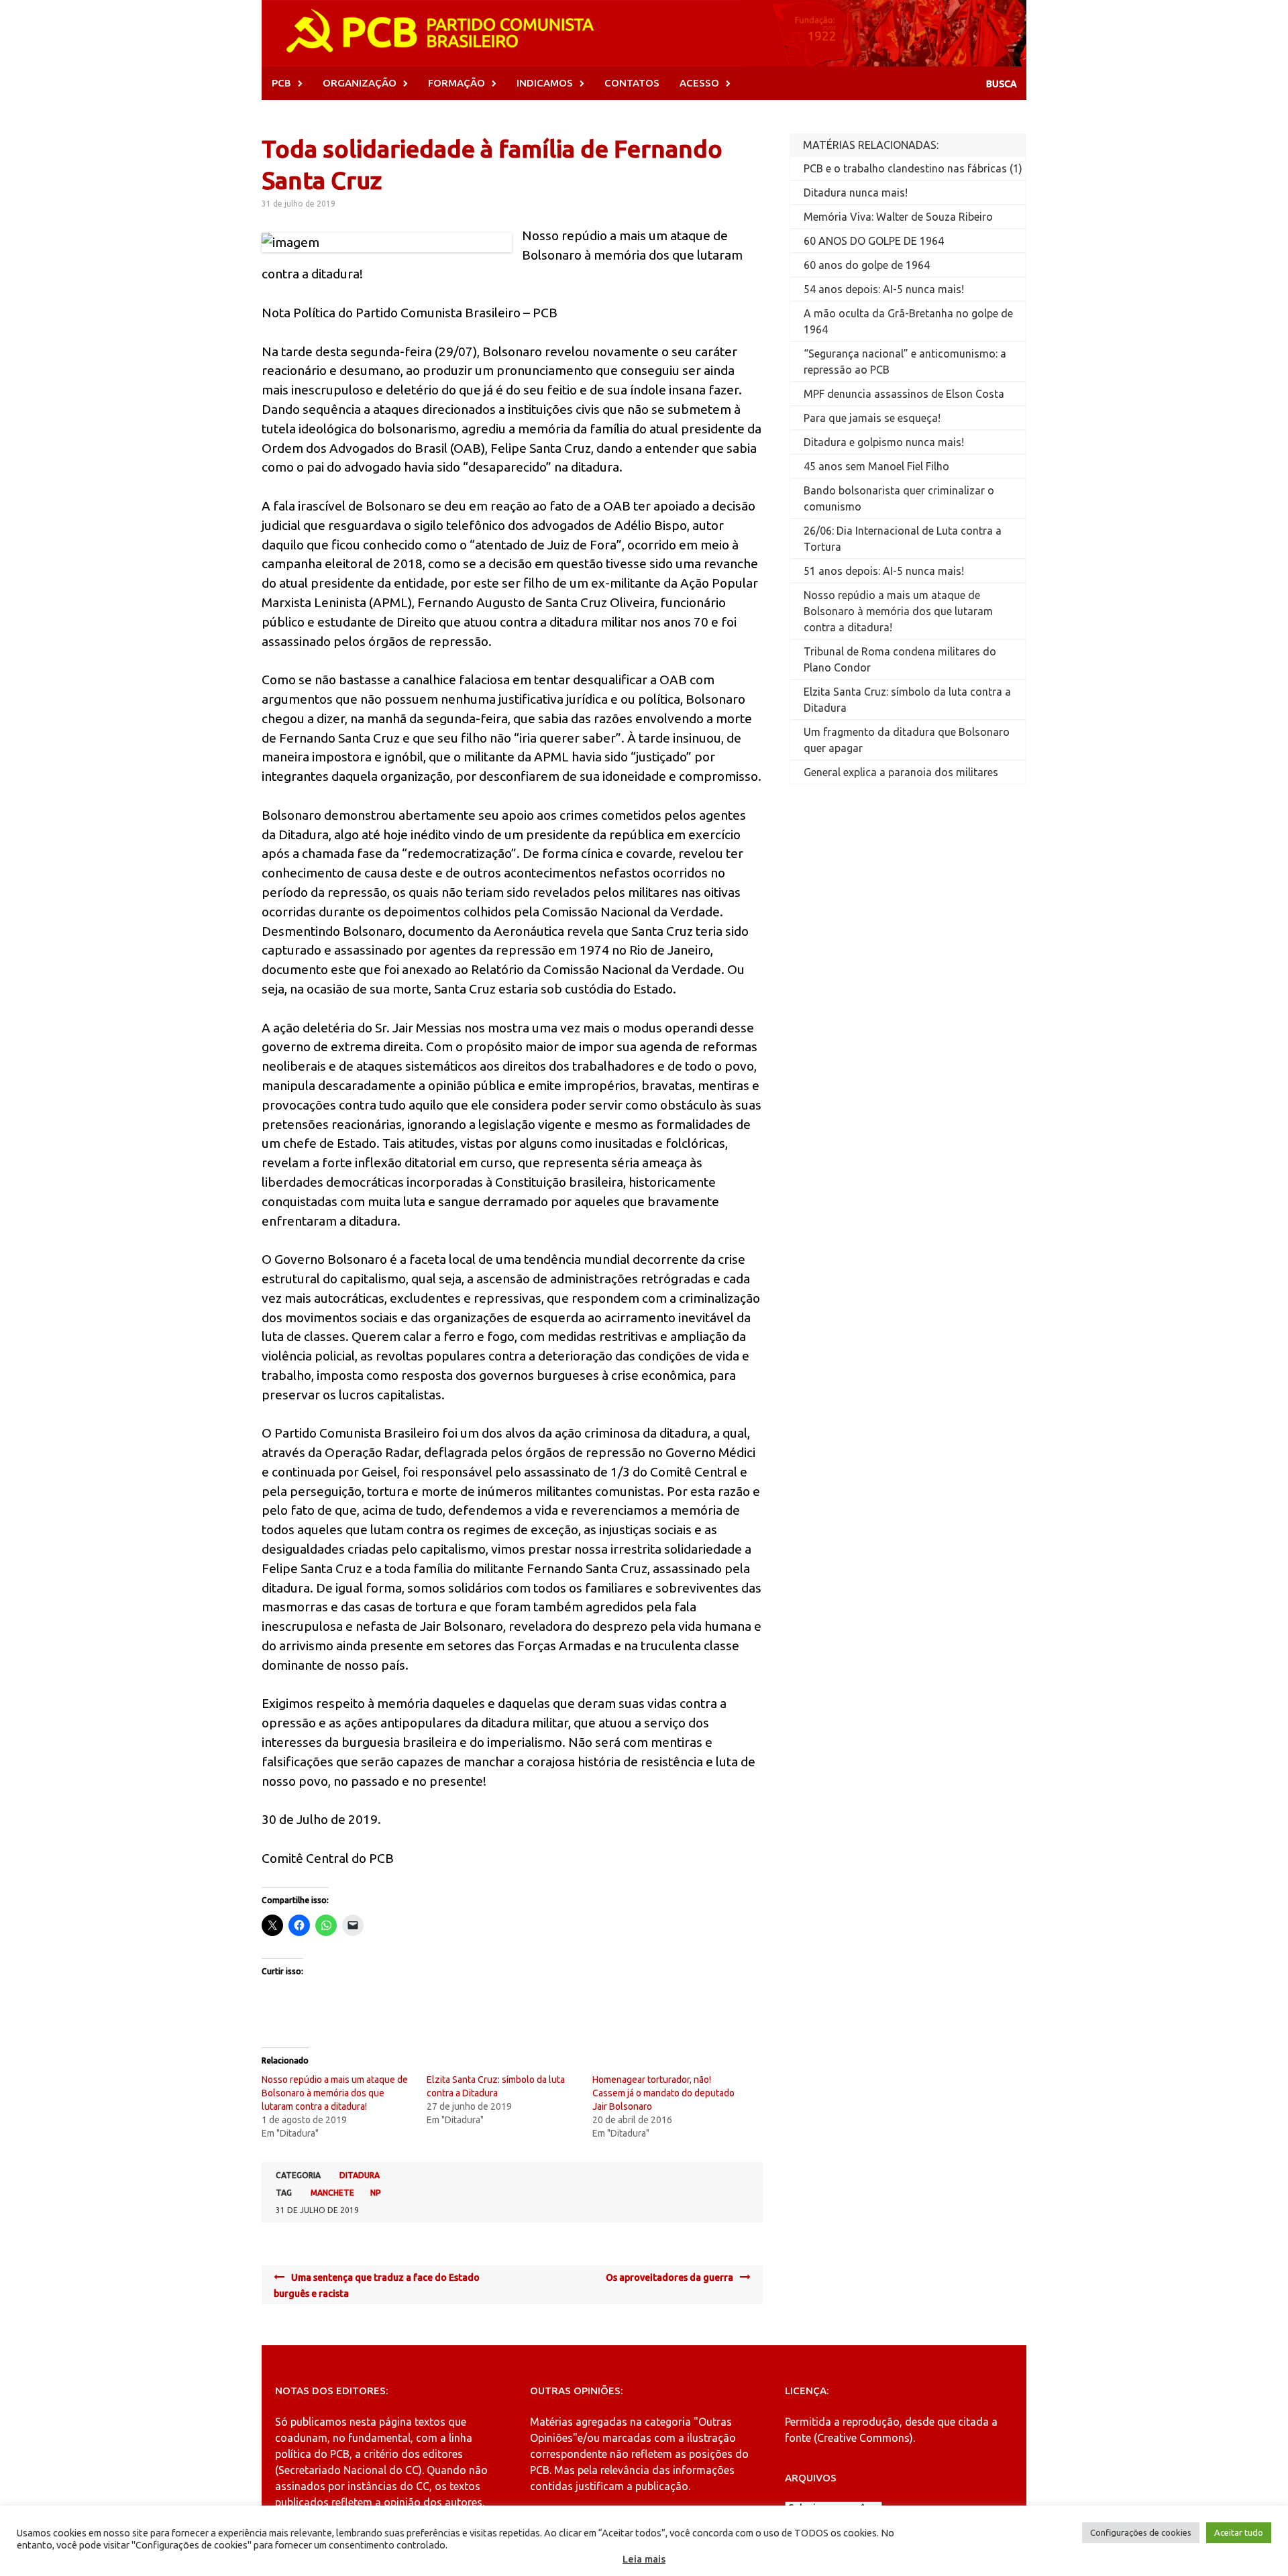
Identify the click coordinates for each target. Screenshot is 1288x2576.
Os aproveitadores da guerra (669, 2277)
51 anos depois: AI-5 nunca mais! (884, 571)
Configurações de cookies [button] (1141, 2532)
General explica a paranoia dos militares (901, 772)
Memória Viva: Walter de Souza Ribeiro (898, 217)
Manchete (332, 2193)
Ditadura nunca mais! (856, 193)
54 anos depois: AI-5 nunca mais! (884, 289)
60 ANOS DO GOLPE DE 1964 (874, 241)
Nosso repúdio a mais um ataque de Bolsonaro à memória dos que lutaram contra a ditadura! (335, 2093)
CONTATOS (632, 83)
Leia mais (644, 2559)
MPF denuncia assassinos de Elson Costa (904, 394)
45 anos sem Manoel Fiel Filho (876, 466)
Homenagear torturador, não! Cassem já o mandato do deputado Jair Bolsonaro (663, 2093)
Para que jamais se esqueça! (872, 418)
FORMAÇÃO (457, 83)
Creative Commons (863, 2438)
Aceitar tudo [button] (1239, 2532)
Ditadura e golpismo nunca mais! (884, 442)
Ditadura (360, 2175)
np (376, 2193)
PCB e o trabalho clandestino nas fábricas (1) (913, 168)
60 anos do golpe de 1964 (867, 265)
